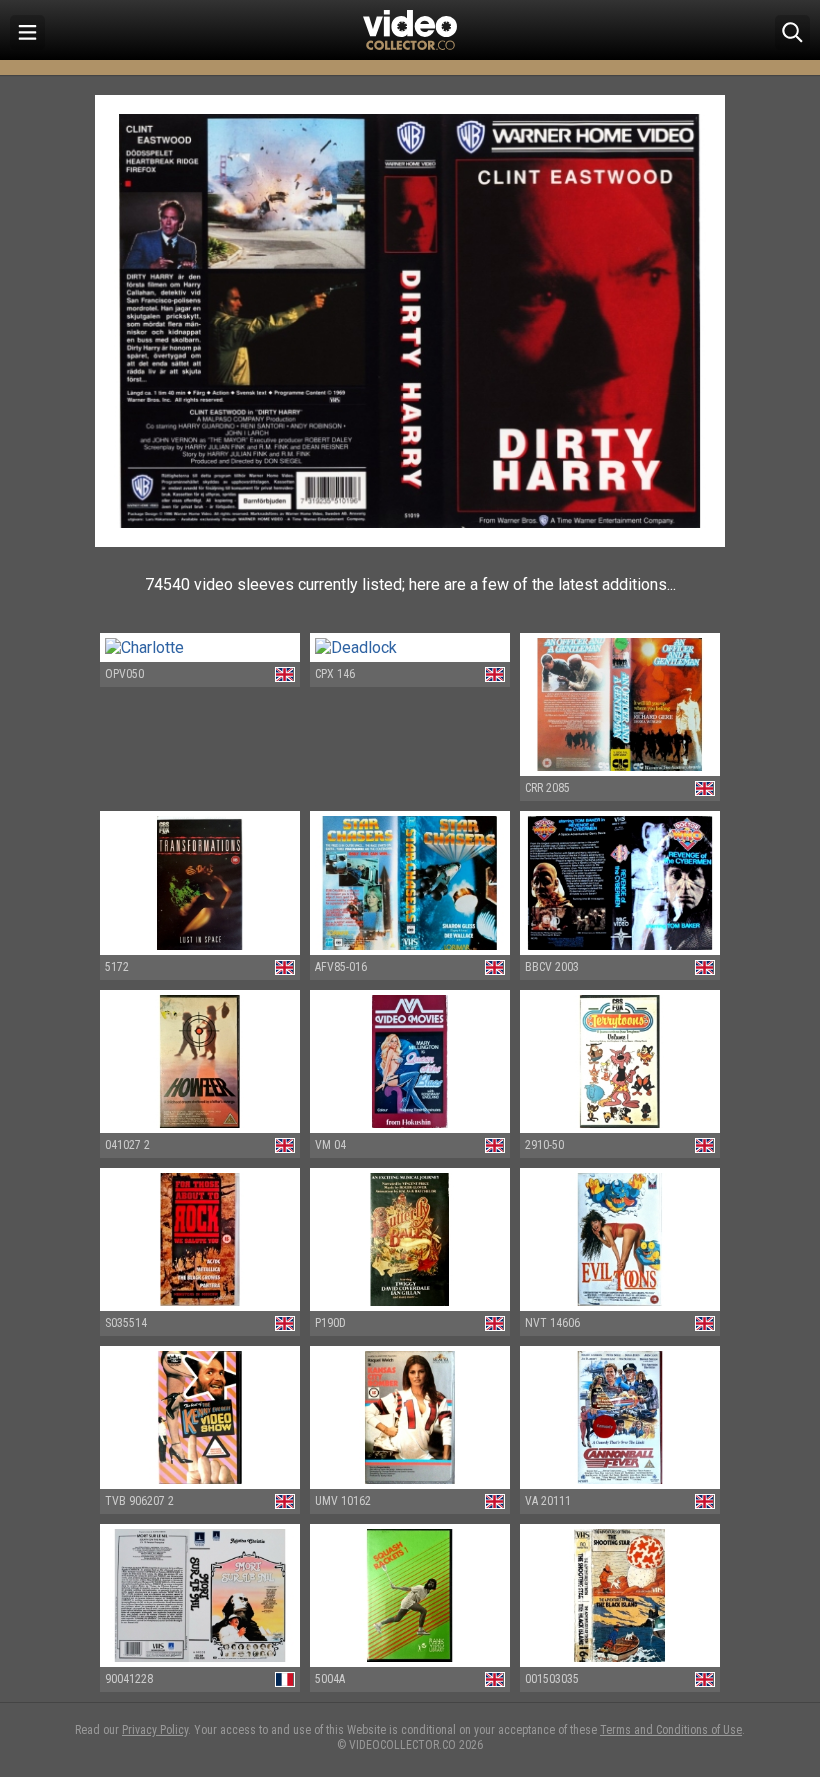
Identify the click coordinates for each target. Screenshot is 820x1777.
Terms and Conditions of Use (671, 1730)
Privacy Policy (155, 1730)
